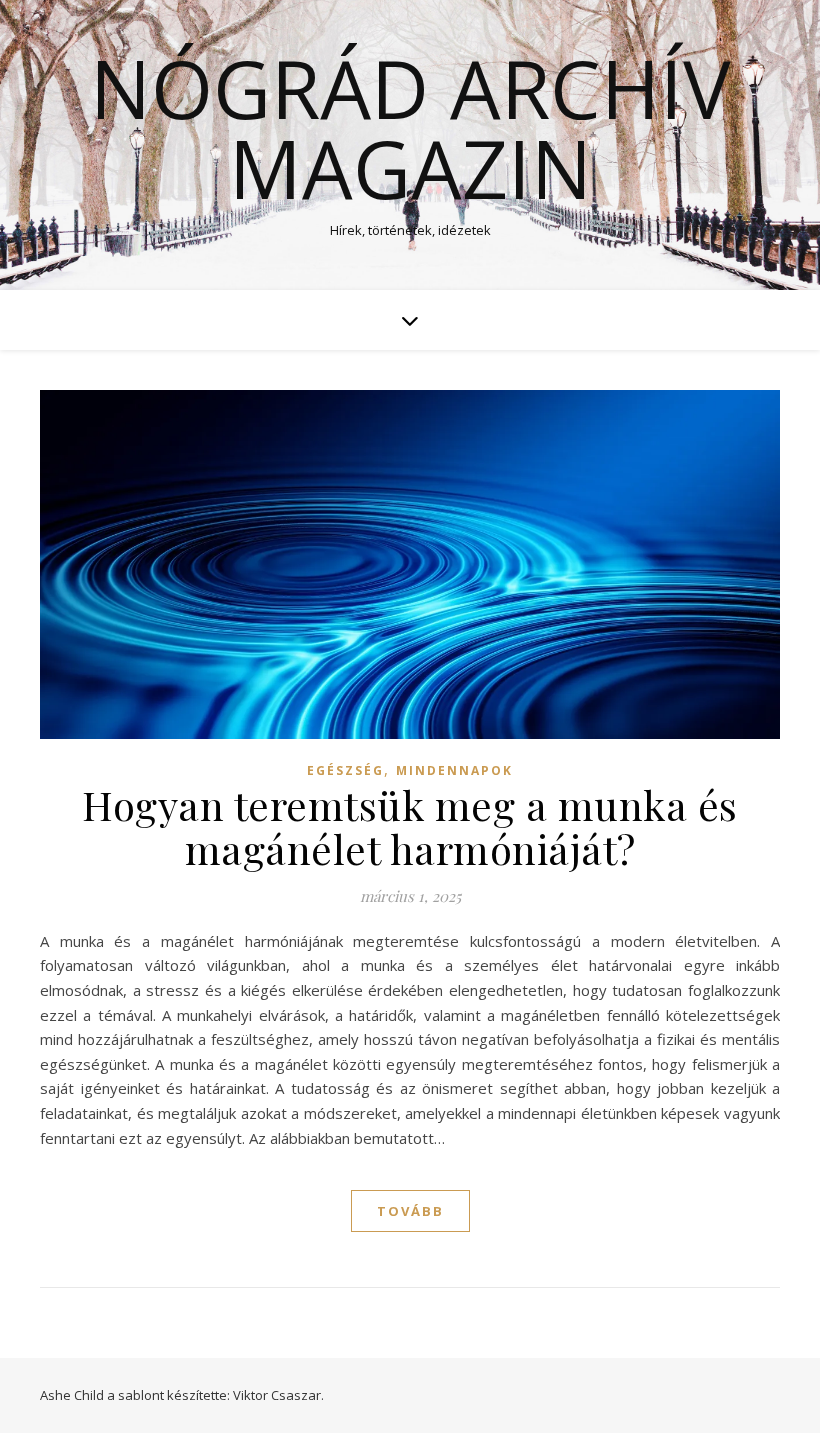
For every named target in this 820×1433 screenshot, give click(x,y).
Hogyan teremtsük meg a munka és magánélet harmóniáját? (410, 826)
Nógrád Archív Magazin (410, 128)
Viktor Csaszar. (278, 1395)
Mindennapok (454, 770)
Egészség (345, 770)
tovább (410, 1211)
